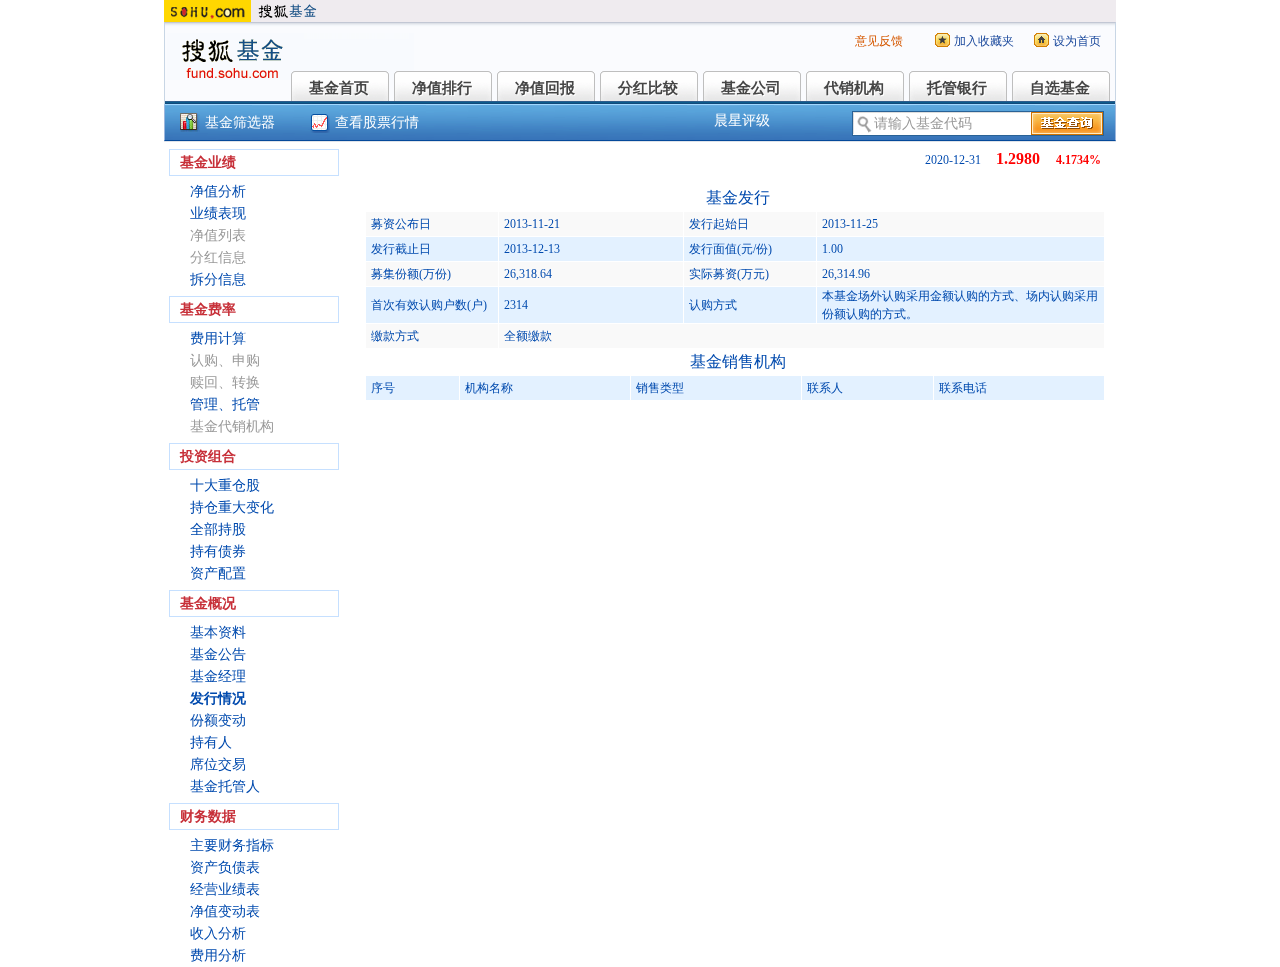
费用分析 (218, 955)
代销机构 (854, 88)
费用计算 (218, 338)
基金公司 (751, 88)
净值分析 (218, 191)
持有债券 (218, 551)
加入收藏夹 (984, 41)
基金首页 (339, 88)
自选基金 (1060, 88)
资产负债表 (225, 867)
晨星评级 (742, 120)
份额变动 (218, 720)
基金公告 (218, 654)
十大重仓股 (225, 485)
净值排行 (442, 88)
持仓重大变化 (232, 507)
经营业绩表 (225, 889)
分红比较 (648, 88)
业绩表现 (218, 213)
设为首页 (1077, 41)
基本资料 (218, 632)
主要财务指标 (232, 845)
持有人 (211, 742)
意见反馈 (879, 41)
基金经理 (218, 676)
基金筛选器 (240, 122)
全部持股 (218, 529)
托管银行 (957, 88)
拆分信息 (218, 279)
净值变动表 (225, 911)
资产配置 (218, 573)
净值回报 (545, 88)
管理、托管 (225, 404)
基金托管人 (225, 786)
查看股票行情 (377, 122)
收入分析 (218, 933)
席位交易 (218, 764)
